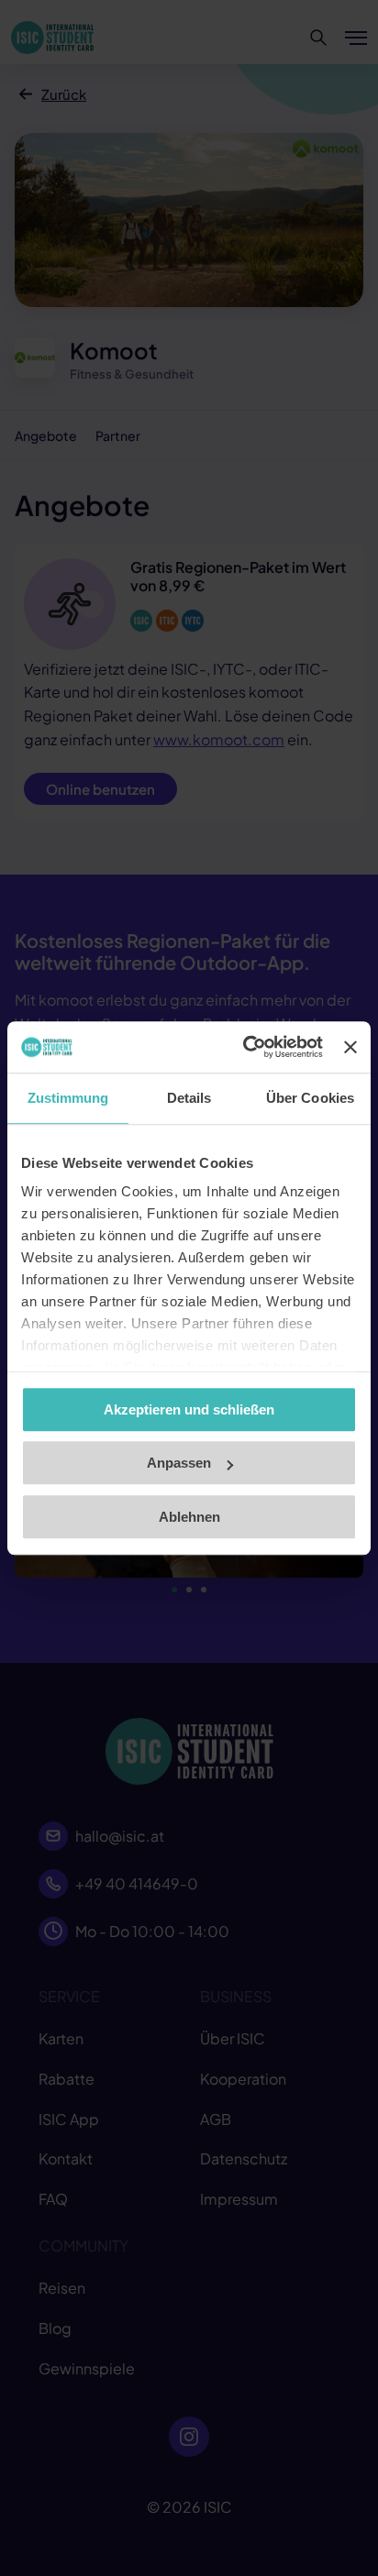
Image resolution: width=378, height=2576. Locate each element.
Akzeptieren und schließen (189, 1409)
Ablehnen (189, 1517)
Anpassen (179, 1463)
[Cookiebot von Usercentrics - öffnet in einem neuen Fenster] (245, 1047)
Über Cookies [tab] (310, 1098)
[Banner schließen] (350, 1047)
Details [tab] (189, 1098)
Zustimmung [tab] (68, 1098)
